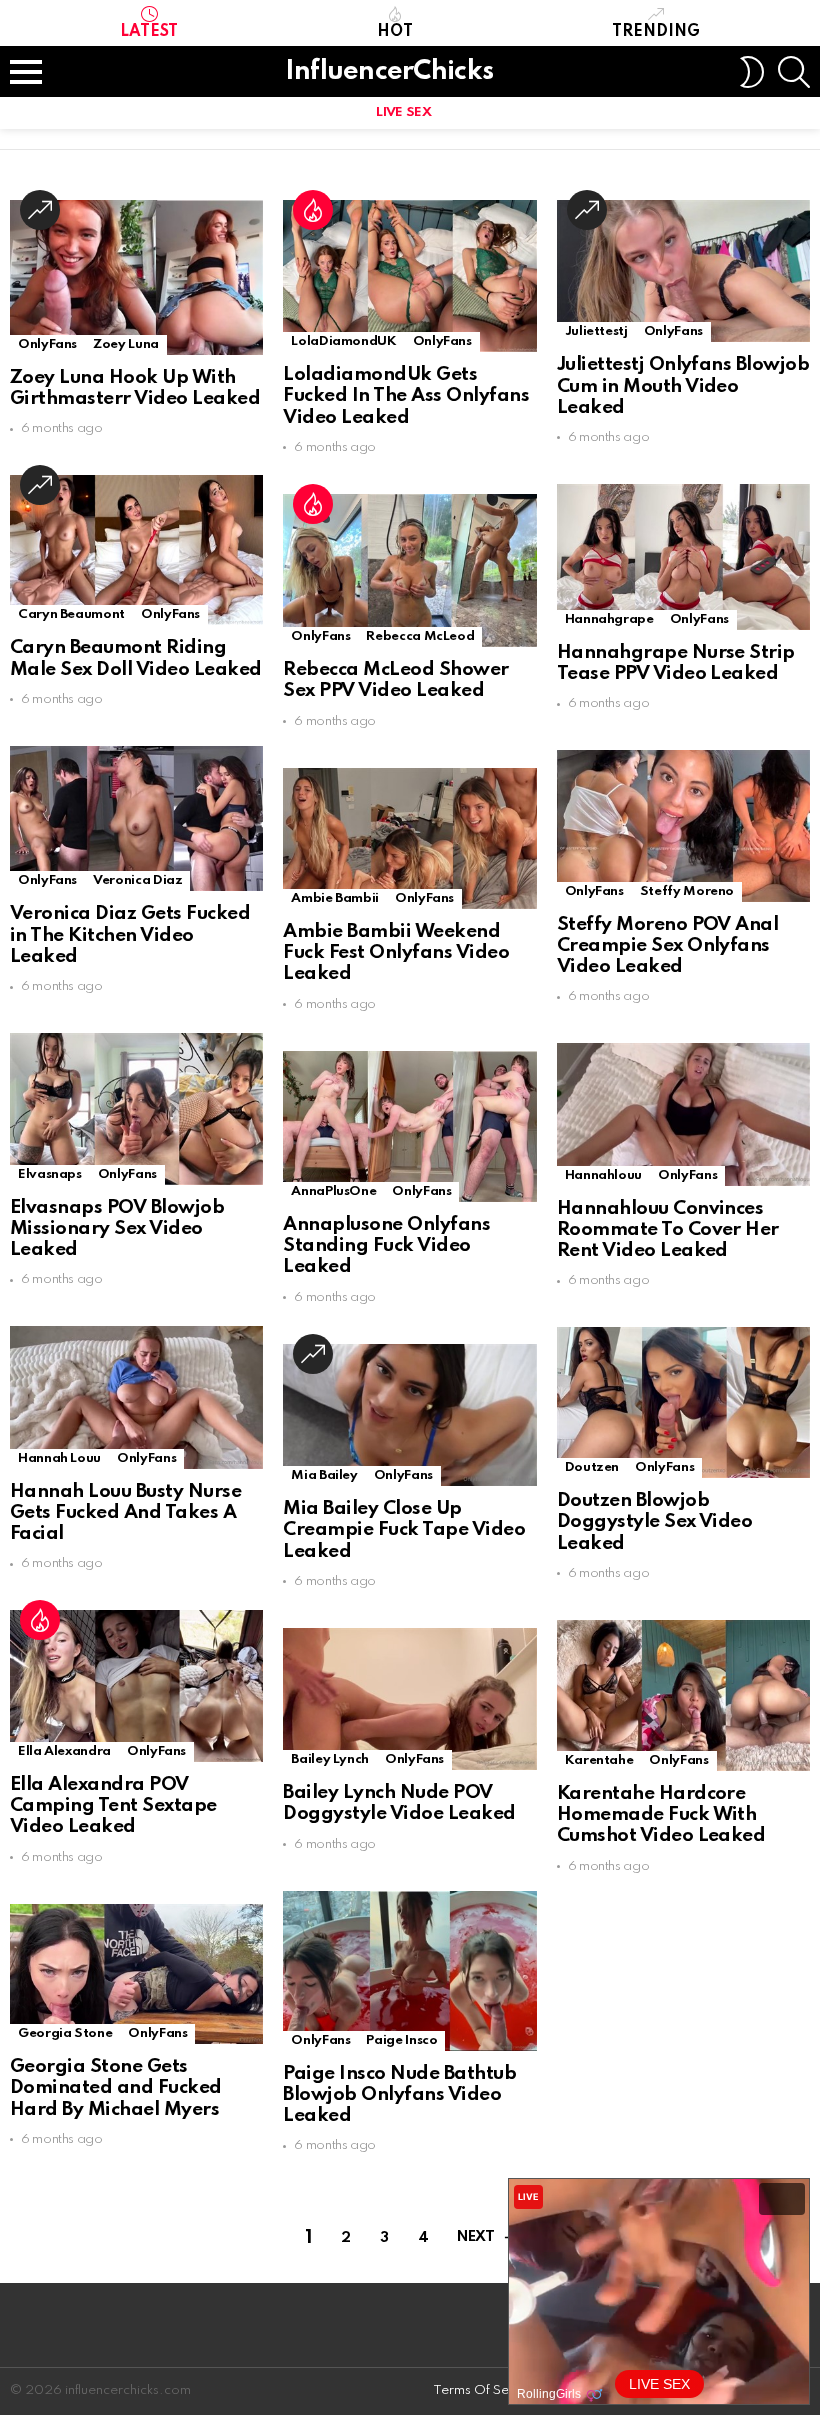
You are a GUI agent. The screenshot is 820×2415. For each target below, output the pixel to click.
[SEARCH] (794, 72)
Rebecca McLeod (420, 636)
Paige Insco (401, 2040)
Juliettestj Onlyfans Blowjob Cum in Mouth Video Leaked (683, 386)
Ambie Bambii (335, 898)
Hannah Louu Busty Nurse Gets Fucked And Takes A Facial (125, 1513)
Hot (395, 32)
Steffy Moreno (687, 891)
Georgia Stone (65, 2033)
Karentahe (599, 1760)
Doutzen (592, 1467)
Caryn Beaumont (71, 614)
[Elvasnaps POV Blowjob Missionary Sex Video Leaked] (136, 1108)
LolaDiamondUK (343, 341)
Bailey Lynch (330, 1759)
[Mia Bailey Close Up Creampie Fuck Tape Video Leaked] (409, 1415)
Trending (656, 32)
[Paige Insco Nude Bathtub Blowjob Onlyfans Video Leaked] (409, 1971)
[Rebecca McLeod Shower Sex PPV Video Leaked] (409, 570)
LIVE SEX (403, 112)
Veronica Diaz (137, 880)
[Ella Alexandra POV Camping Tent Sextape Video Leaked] (136, 1685)
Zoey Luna (126, 344)
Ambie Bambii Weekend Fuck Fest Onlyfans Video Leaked (396, 953)
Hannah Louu (59, 1458)
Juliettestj (596, 331)
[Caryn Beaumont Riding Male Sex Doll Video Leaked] (136, 550)
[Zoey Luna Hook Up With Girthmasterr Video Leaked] (136, 277)
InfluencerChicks (389, 71)
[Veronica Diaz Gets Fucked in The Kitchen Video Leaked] (136, 819)
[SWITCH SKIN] (752, 72)
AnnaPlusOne (333, 1191)
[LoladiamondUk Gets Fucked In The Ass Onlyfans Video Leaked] (409, 276)
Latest (149, 32)
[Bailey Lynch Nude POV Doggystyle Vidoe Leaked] (409, 1699)
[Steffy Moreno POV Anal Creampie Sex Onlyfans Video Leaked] (683, 825)
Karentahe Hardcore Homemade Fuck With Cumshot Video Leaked (661, 1815)
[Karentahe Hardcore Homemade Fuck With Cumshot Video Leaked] (683, 1695)
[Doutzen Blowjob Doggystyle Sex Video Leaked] (683, 1402)
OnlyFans (47, 344)
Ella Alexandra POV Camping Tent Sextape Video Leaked (113, 1806)
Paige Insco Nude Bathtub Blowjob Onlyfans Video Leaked (399, 2095)
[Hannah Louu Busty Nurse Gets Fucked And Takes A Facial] (136, 1397)
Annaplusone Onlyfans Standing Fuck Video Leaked (386, 1246)
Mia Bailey (324, 1475)
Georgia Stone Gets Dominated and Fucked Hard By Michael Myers (116, 2088)
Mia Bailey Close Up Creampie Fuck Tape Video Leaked (404, 1530)
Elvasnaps (50, 1174)
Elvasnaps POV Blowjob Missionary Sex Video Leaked (117, 1229)
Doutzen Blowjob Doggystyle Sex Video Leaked (655, 1522)
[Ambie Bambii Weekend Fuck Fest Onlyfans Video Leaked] (409, 838)
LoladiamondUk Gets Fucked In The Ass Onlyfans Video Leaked (406, 396)
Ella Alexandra (64, 1751)
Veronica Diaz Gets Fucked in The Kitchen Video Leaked (130, 935)
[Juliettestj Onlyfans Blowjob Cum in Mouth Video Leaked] (683, 271)
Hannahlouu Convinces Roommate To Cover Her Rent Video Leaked (668, 1230)
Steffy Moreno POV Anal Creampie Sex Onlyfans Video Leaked (668, 946)
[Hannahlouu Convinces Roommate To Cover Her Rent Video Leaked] (683, 1114)
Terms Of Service (486, 2390)
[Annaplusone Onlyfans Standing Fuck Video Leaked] (409, 1126)
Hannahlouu (603, 1175)
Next (475, 2237)
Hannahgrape (609, 619)
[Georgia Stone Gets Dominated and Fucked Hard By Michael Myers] (136, 1974)
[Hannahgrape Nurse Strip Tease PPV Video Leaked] (683, 557)
